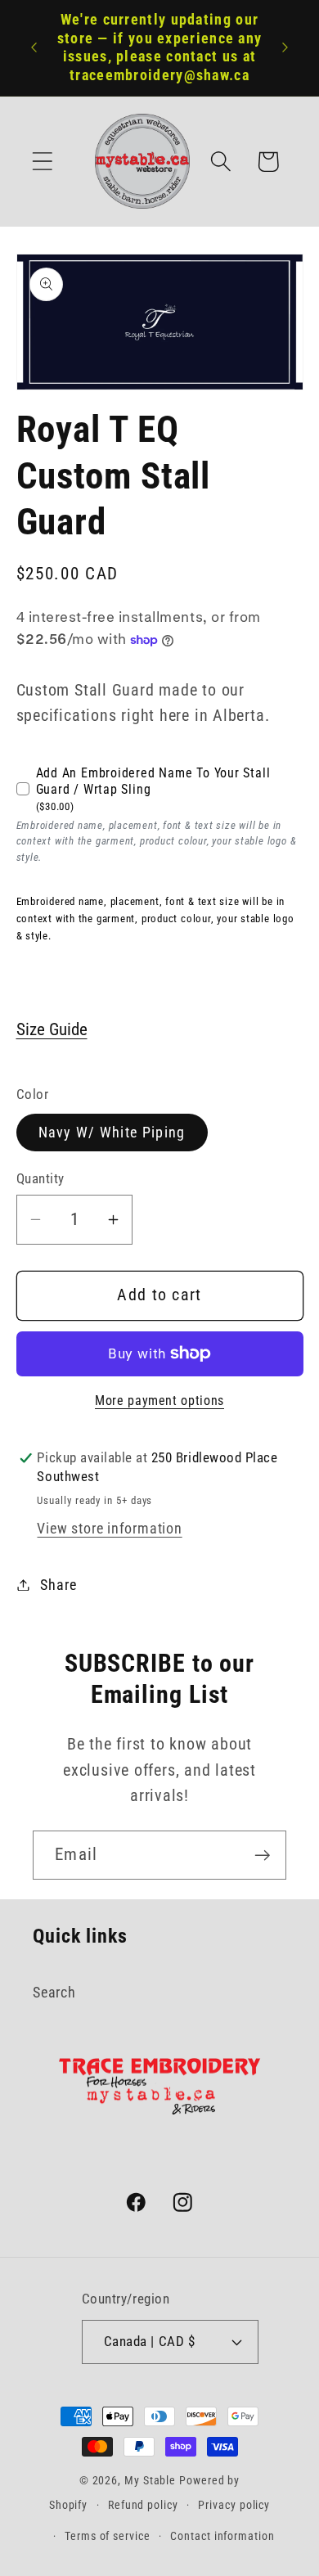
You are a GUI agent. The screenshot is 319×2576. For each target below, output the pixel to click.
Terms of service (108, 2536)
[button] (42, 162)
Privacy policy (234, 2505)
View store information (109, 1528)
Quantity (40, 1178)
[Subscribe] (262, 1855)
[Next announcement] (285, 47)
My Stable (150, 2480)
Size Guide (52, 1029)
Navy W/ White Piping (112, 1132)
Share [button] (58, 1585)
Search (54, 1992)
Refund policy (143, 2505)
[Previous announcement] (34, 47)
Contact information (222, 2536)
